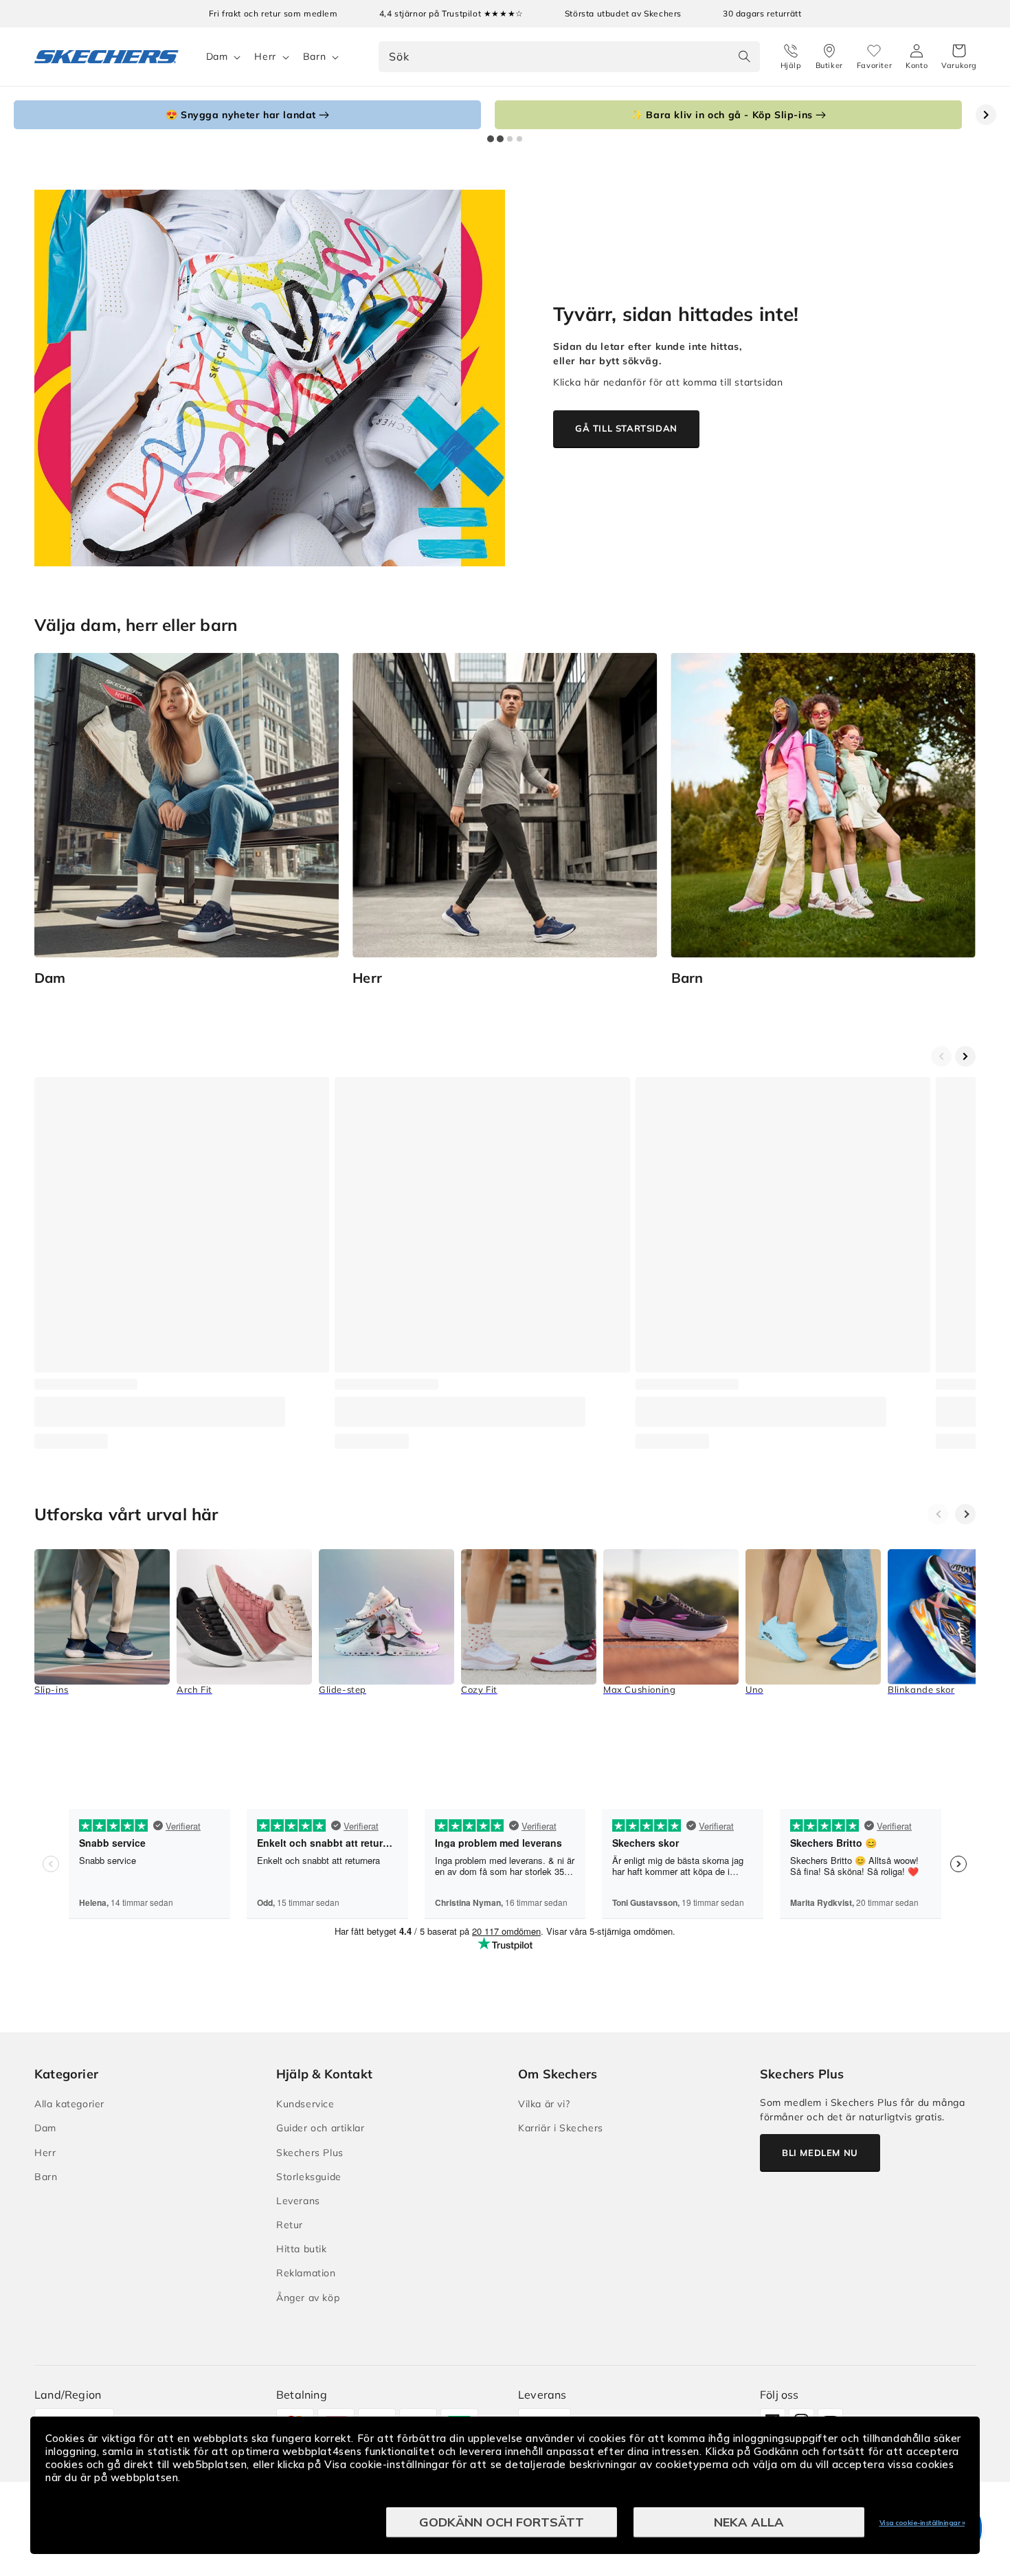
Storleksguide (309, 2177)
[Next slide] (986, 115)
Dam (217, 56)
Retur (290, 2225)
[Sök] (745, 56)
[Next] (965, 1514)
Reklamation (306, 2273)
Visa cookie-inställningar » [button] (922, 2523)
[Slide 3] (510, 139)
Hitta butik (302, 2249)
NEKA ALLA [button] (749, 2522)
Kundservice (305, 2104)
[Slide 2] (500, 139)
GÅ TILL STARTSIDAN (626, 428)
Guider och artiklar (320, 2128)
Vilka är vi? (544, 2104)
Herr (265, 56)
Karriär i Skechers (561, 2128)
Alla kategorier (69, 2104)
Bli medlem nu (820, 2153)
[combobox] (569, 57)
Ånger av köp (308, 2298)
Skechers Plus (310, 2153)
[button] (959, 57)
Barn (314, 56)
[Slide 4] (519, 139)
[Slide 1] (491, 139)
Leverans (298, 2201)
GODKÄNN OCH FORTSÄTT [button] (502, 2522)
